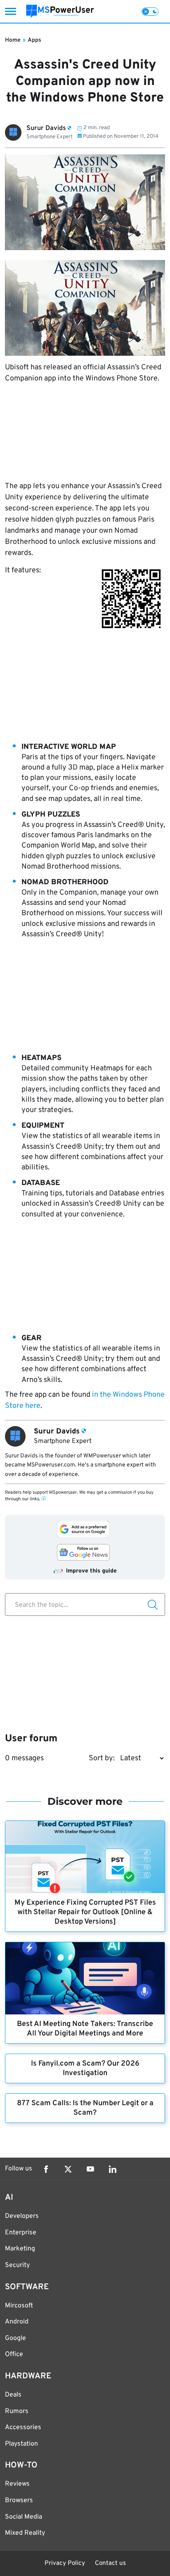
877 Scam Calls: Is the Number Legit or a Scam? (85, 2108)
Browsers (19, 2500)
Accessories (23, 2427)
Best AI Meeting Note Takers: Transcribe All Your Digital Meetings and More (85, 2029)
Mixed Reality (25, 2533)
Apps (34, 40)
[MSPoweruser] (60, 11)
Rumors (17, 2411)
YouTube (90, 2169)
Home (13, 40)
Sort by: (102, 1758)
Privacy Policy (65, 2563)
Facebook (46, 2169)
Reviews (17, 2484)
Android (17, 2322)
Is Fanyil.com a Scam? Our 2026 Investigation (85, 2068)
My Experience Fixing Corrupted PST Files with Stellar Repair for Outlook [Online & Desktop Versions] (85, 1912)
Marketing (20, 2249)
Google (15, 2338)
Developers (22, 2216)
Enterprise (21, 2233)
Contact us (110, 2563)
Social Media (24, 2517)
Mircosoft (19, 2306)
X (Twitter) (68, 2169)
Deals (13, 2395)
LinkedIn (113, 2169)
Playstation (21, 2444)
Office (14, 2354)
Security (17, 2265)
